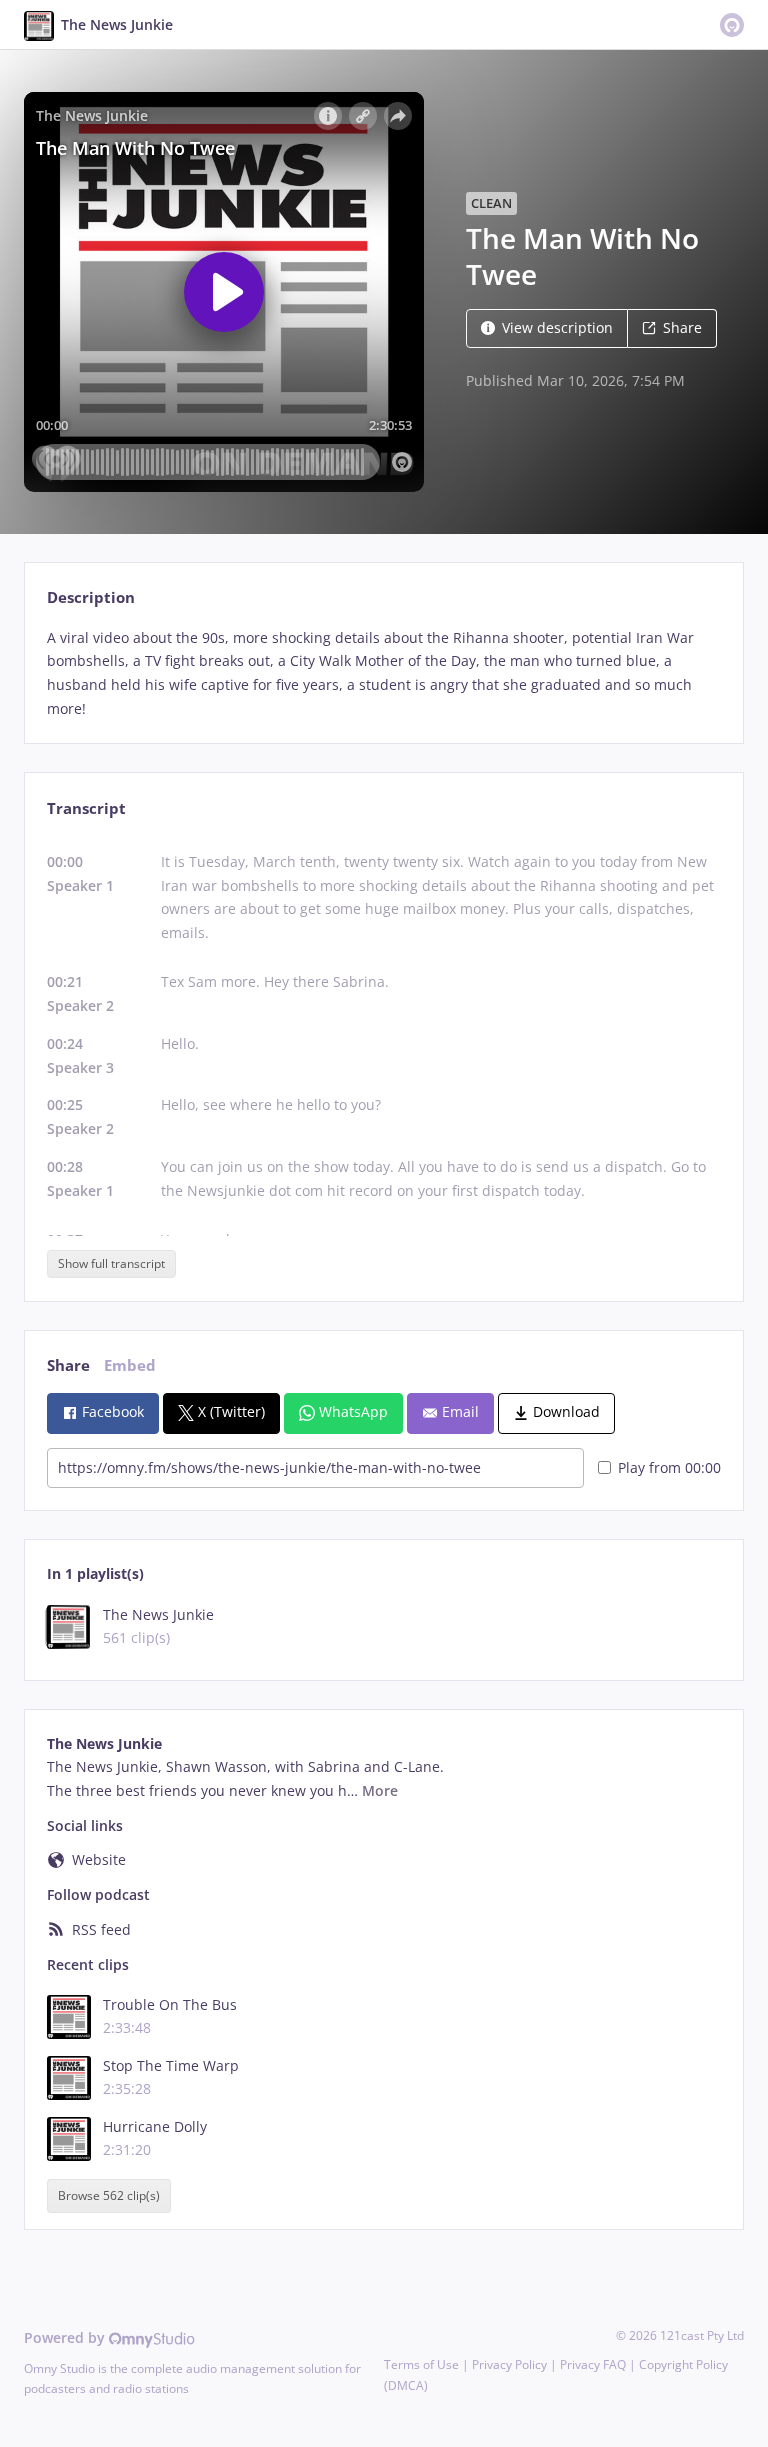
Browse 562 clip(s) (109, 2195)
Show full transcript (111, 1263)
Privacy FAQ (593, 2364)
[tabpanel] (383, 673)
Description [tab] (91, 597)
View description (557, 327)
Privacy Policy (509, 2364)
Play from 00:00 (669, 1467)
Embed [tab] (130, 1365)
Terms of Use (421, 2364)
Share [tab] (68, 1365)
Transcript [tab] (86, 808)
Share (682, 327)
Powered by (66, 2337)
